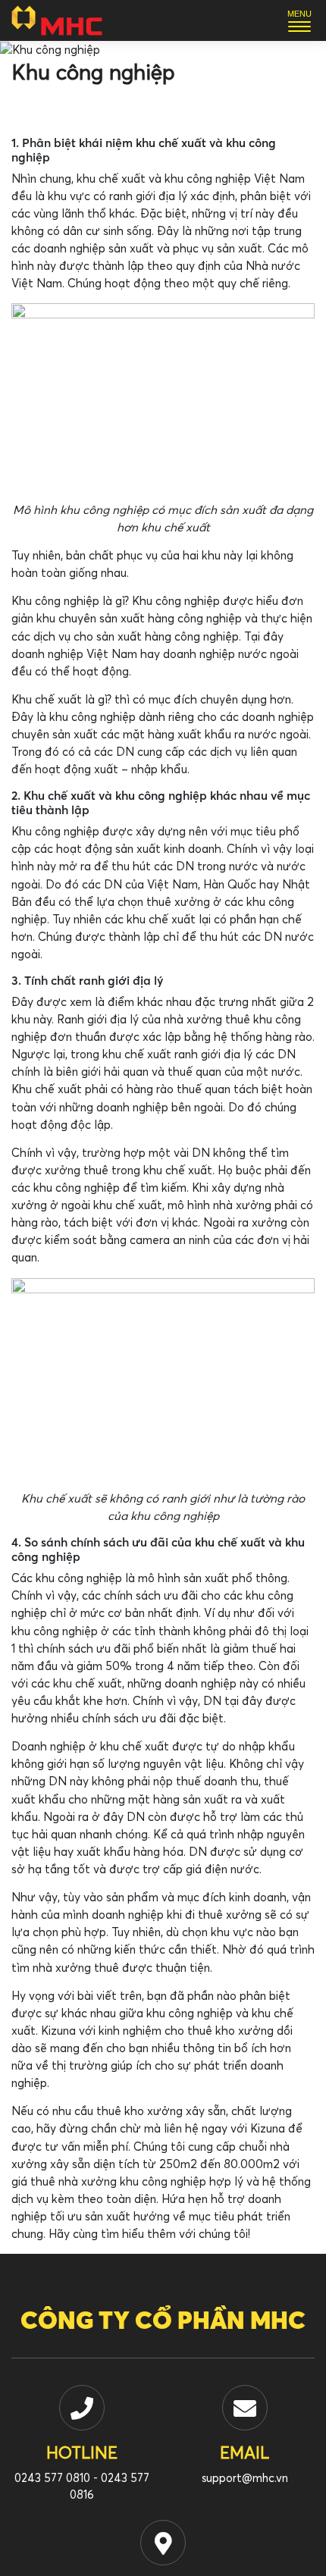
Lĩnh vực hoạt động (60, 108)
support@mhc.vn (245, 2479)
